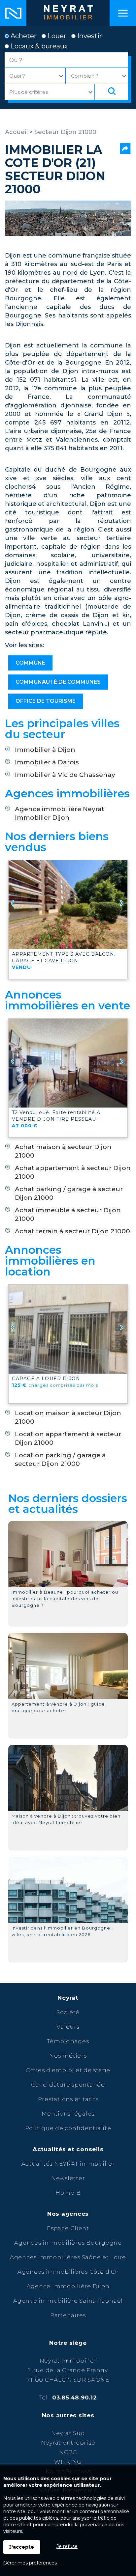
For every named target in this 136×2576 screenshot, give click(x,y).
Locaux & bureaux (38, 46)
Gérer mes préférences (30, 2563)
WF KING (68, 2462)
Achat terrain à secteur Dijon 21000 (72, 1231)
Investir (89, 36)
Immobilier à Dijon (45, 750)
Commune (30, 663)
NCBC (68, 2452)
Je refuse (67, 2546)
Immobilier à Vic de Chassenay (65, 775)
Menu (123, 13)
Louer (56, 36)
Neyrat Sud (68, 2433)
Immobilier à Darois (47, 762)
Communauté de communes (58, 682)
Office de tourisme (46, 701)
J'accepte (22, 2547)
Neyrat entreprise (68, 2443)
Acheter (23, 36)
